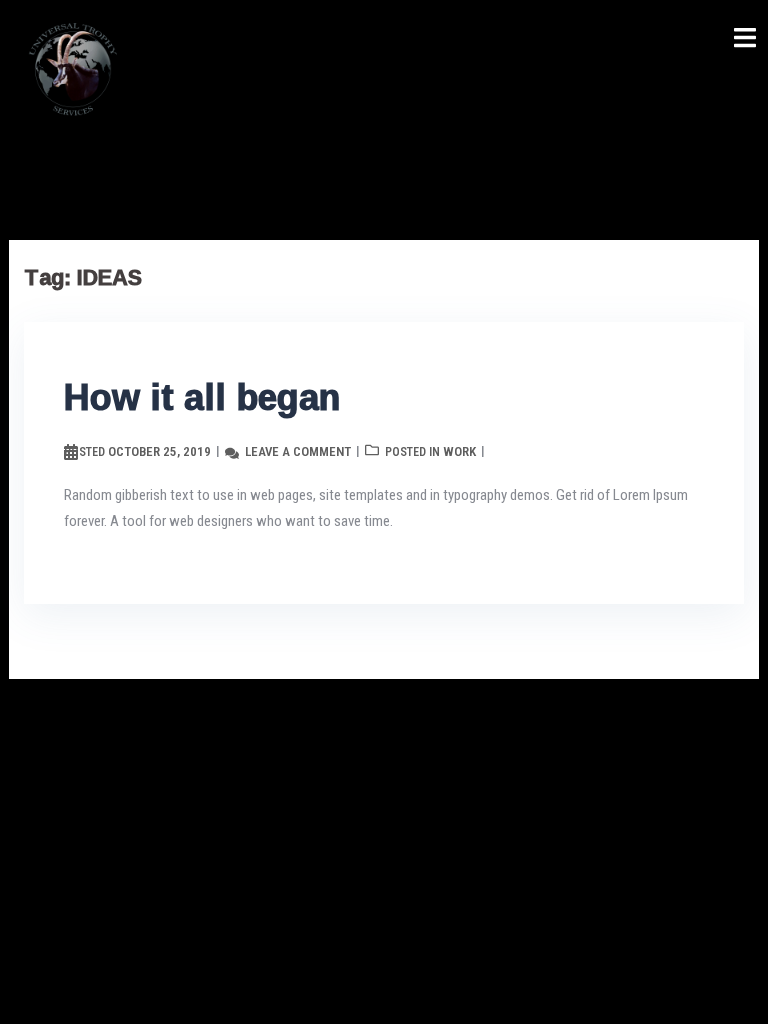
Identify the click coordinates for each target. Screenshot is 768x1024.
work (459, 451)
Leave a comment (298, 451)
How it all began (202, 396)
